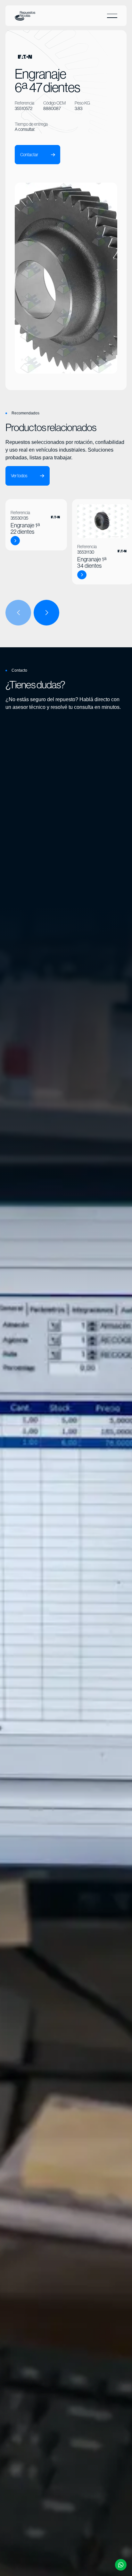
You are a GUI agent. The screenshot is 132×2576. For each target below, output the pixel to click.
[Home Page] (25, 16)
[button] (112, 16)
